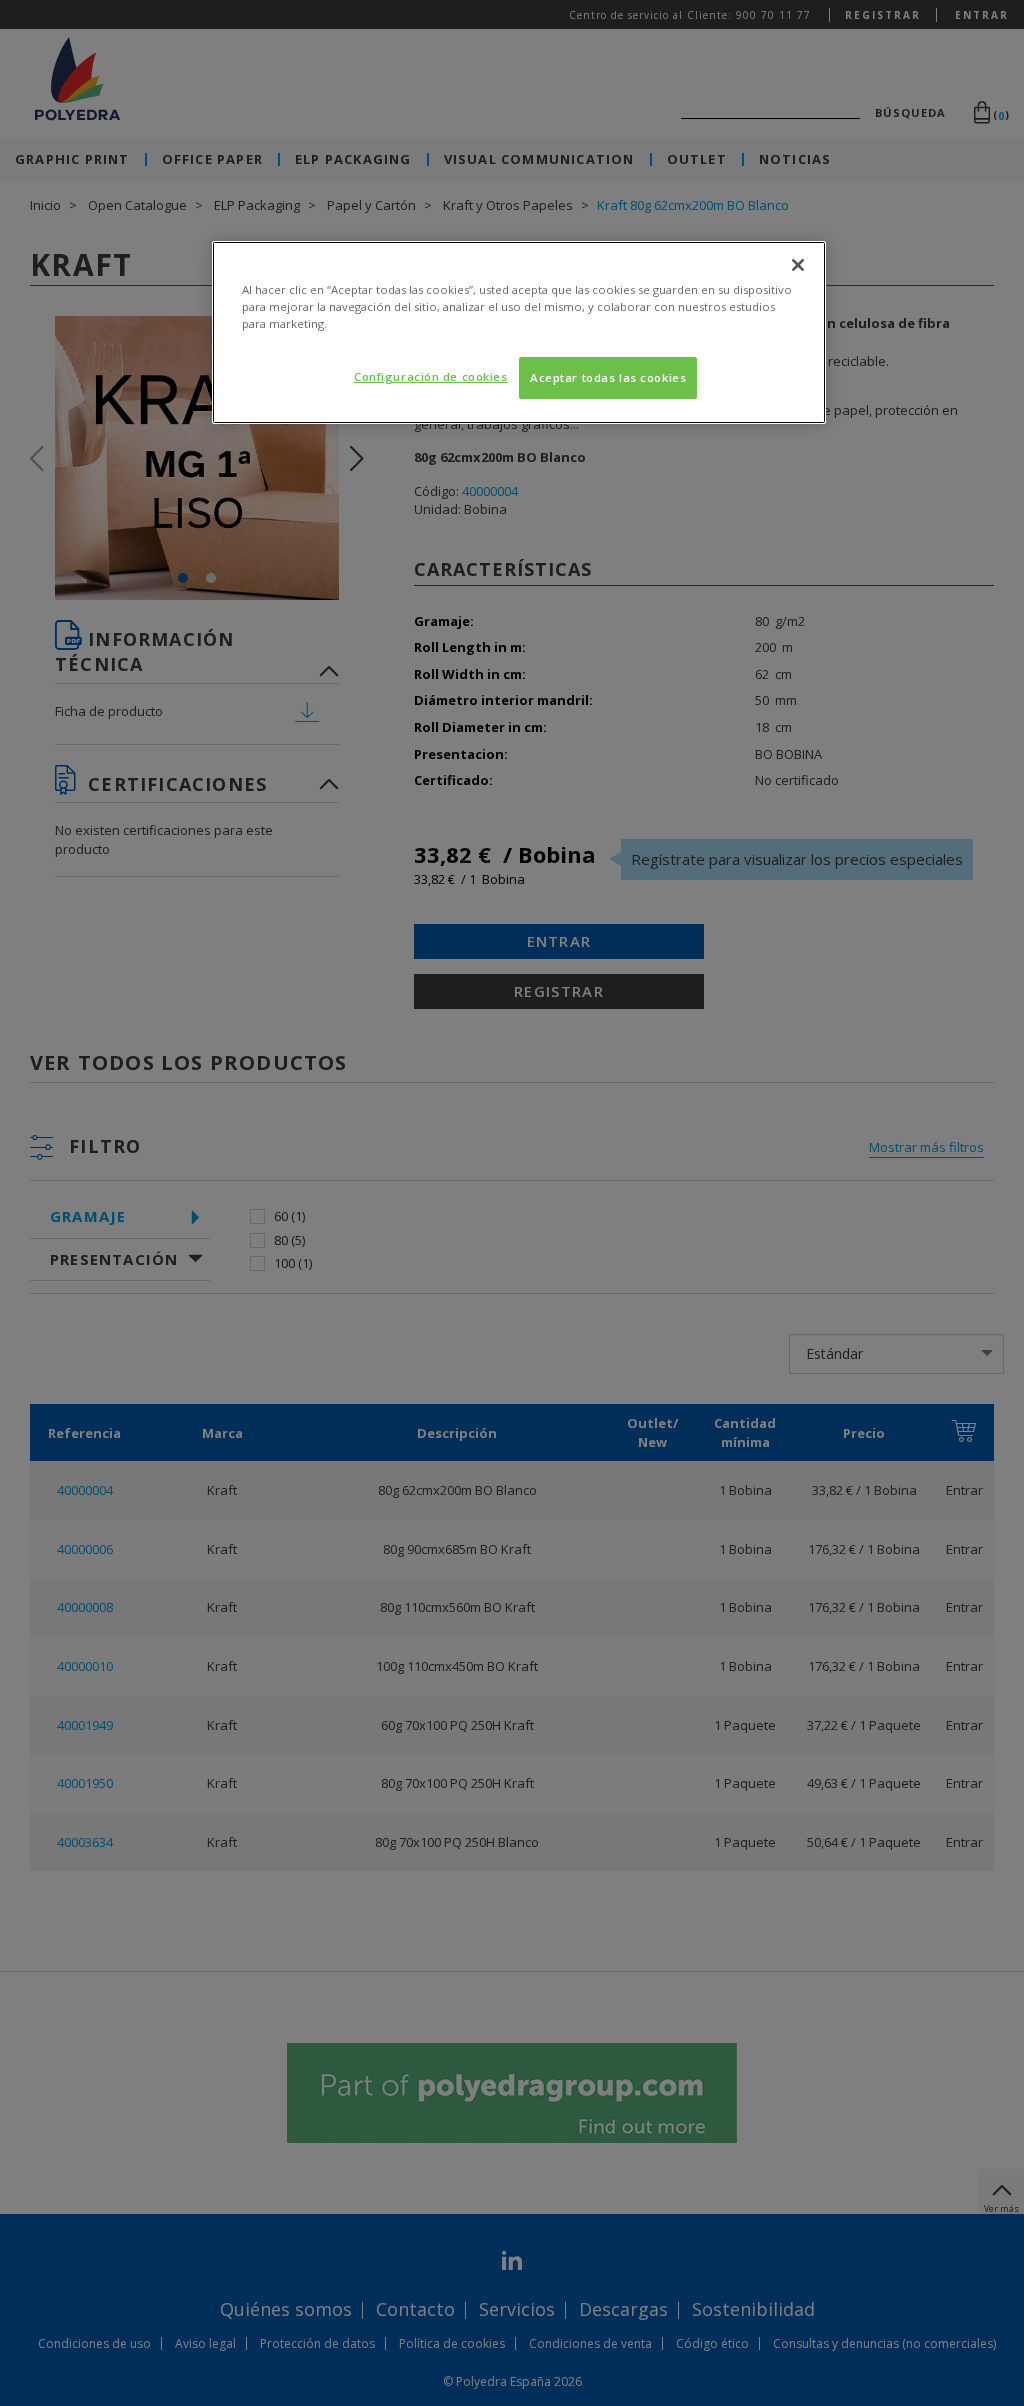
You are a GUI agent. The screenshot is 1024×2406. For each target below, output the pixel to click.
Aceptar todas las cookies (608, 377)
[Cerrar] (798, 265)
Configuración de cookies (431, 376)
